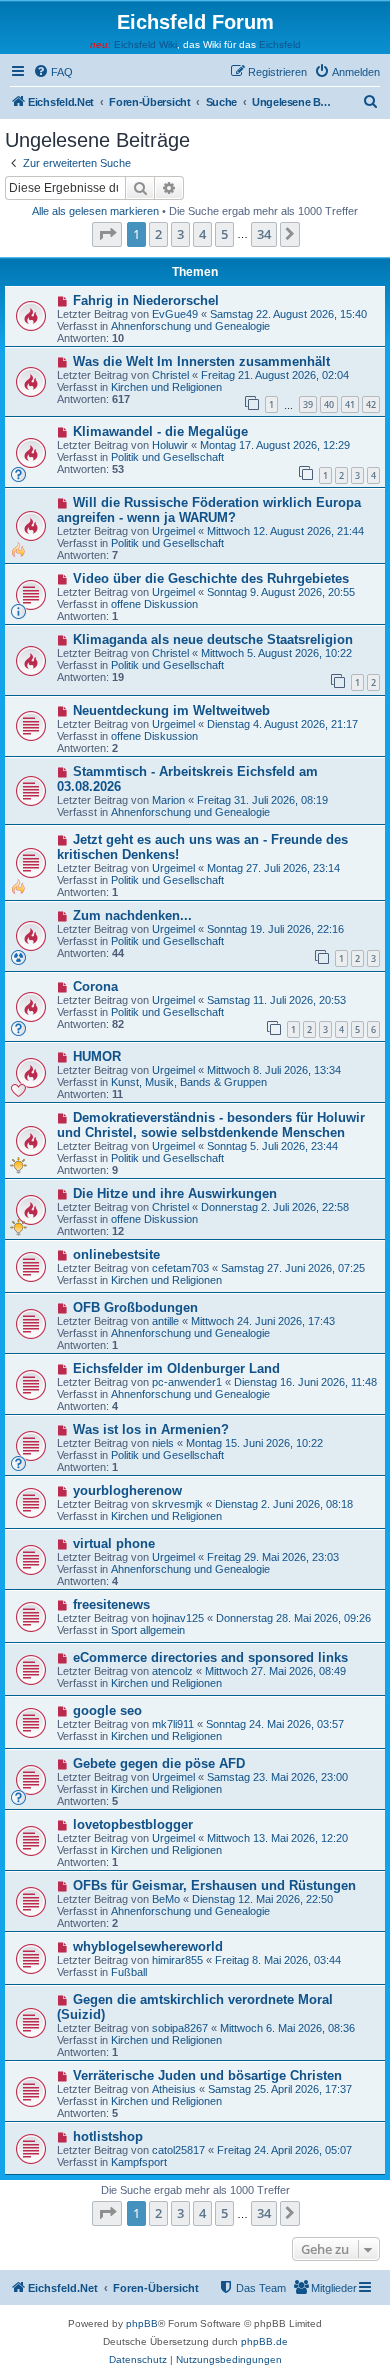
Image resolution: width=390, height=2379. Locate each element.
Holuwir (170, 445)
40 (329, 404)
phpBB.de (264, 2341)
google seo (107, 1710)
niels (163, 1443)
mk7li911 (173, 1724)
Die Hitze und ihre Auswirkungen (175, 1193)
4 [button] (202, 234)
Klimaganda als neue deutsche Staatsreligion (213, 639)
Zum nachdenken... (132, 915)
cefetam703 (180, 1268)
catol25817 (178, 2150)
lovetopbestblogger (133, 1824)
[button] (107, 234)
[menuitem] (53, 72)
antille (165, 1321)
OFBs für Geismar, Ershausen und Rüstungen (214, 1885)
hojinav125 (178, 1618)
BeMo (166, 1899)
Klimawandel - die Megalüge (160, 431)
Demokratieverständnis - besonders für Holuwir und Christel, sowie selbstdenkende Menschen (211, 1125)
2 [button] (158, 234)
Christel (170, 375)
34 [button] (264, 234)
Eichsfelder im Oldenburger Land (176, 1368)
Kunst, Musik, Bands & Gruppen (189, 1082)
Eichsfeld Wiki (145, 44)
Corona (95, 986)
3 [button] (180, 234)
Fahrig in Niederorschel (146, 300)
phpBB (142, 2323)
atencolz (172, 1671)
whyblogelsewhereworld (148, 1946)
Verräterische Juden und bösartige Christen (207, 2075)
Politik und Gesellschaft (167, 457)
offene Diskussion (154, 604)
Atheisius (174, 2089)
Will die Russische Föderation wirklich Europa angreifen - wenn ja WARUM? (209, 510)
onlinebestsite (116, 1254)
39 (308, 404)
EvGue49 (175, 314)
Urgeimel (173, 531)
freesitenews (111, 1604)
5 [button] (224, 234)
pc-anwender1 (187, 1382)
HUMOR (97, 1056)
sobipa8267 (180, 2028)
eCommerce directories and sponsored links (210, 1657)
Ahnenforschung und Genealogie (190, 326)
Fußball (129, 1972)
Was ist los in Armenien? (151, 1429)
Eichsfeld (280, 44)
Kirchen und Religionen (166, 387)
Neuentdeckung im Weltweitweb (171, 710)
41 (350, 404)
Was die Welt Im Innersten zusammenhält (201, 361)
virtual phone (114, 1543)
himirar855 (177, 1960)
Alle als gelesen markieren (95, 211)
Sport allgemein (148, 1630)
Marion (168, 800)
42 (371, 404)
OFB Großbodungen (135, 1307)
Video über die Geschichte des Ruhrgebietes (211, 578)
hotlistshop (108, 2136)
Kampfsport (139, 2162)
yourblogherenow (127, 1490)
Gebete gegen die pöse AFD (159, 1763)
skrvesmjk (177, 1504)
